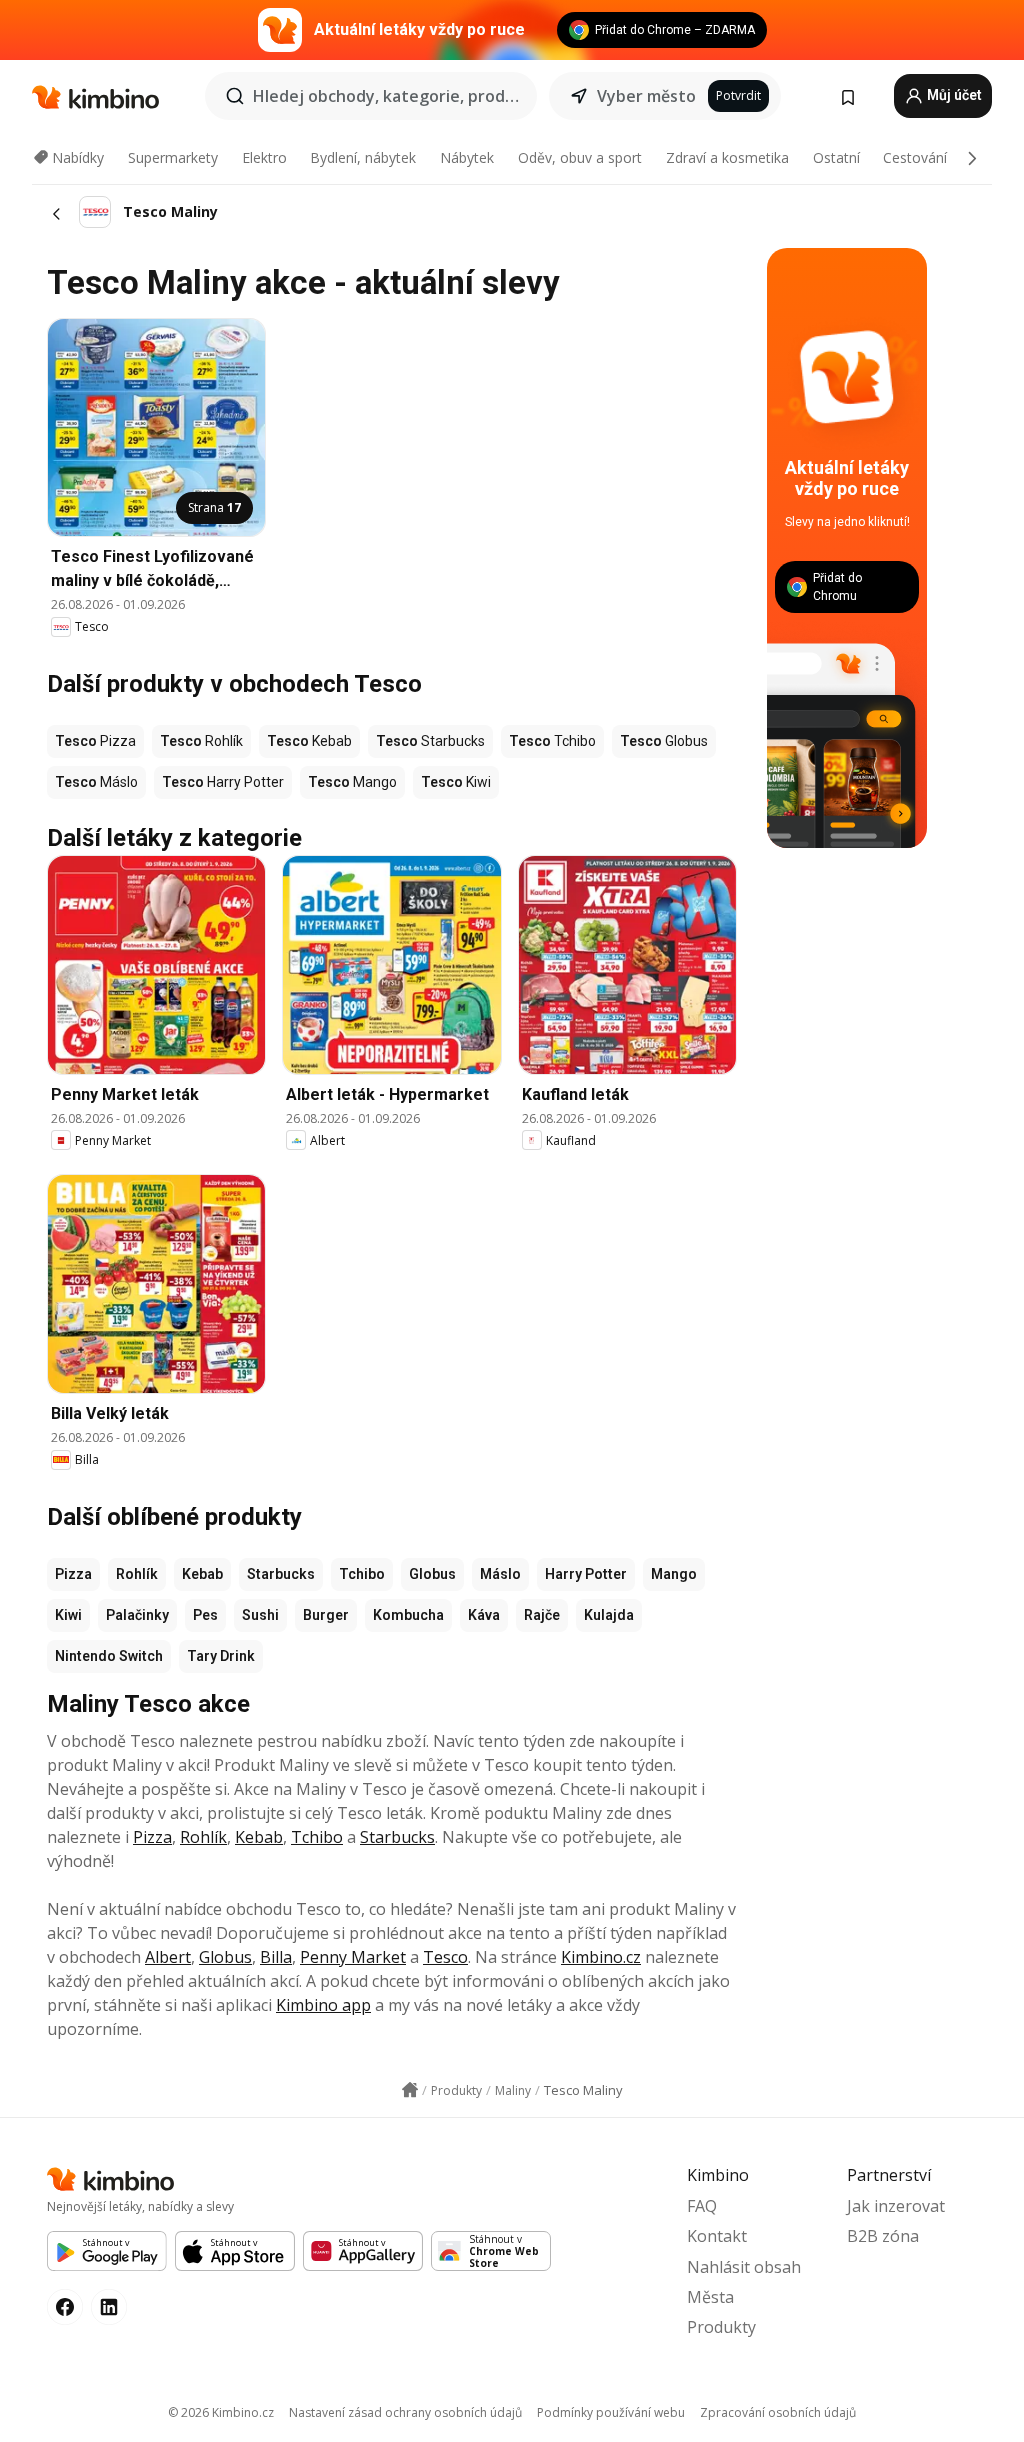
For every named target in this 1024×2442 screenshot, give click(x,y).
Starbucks (281, 1574)
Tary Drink (221, 1656)
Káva (484, 1615)
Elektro (264, 157)
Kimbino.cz (601, 1957)
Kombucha (408, 1615)
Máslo (500, 1574)
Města (710, 2297)
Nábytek (467, 157)
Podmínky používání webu (611, 2412)
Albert (168, 1957)
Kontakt (717, 2236)
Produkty (721, 2327)
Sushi (260, 1615)
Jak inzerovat (896, 2206)
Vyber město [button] (646, 96)
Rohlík (137, 1574)
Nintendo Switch (109, 1656)
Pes (205, 1615)
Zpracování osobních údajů (778, 2412)
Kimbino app (323, 2005)
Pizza (73, 1574)
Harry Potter (586, 1574)
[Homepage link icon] (410, 2090)
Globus (432, 1574)
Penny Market (353, 1957)
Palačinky (137, 1615)
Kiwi (68, 1615)
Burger (326, 1615)
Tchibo (362, 1574)
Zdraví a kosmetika (727, 157)
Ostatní (836, 157)
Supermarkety (173, 157)
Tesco (445, 1957)
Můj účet (953, 95)
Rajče (542, 1615)
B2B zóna (883, 2236)
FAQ (702, 2206)
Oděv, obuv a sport (580, 157)
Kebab (202, 1574)
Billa (276, 1957)
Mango (674, 1574)
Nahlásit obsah (744, 2267)
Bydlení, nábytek (363, 157)
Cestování (915, 157)
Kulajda (609, 1615)
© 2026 (221, 2412)
